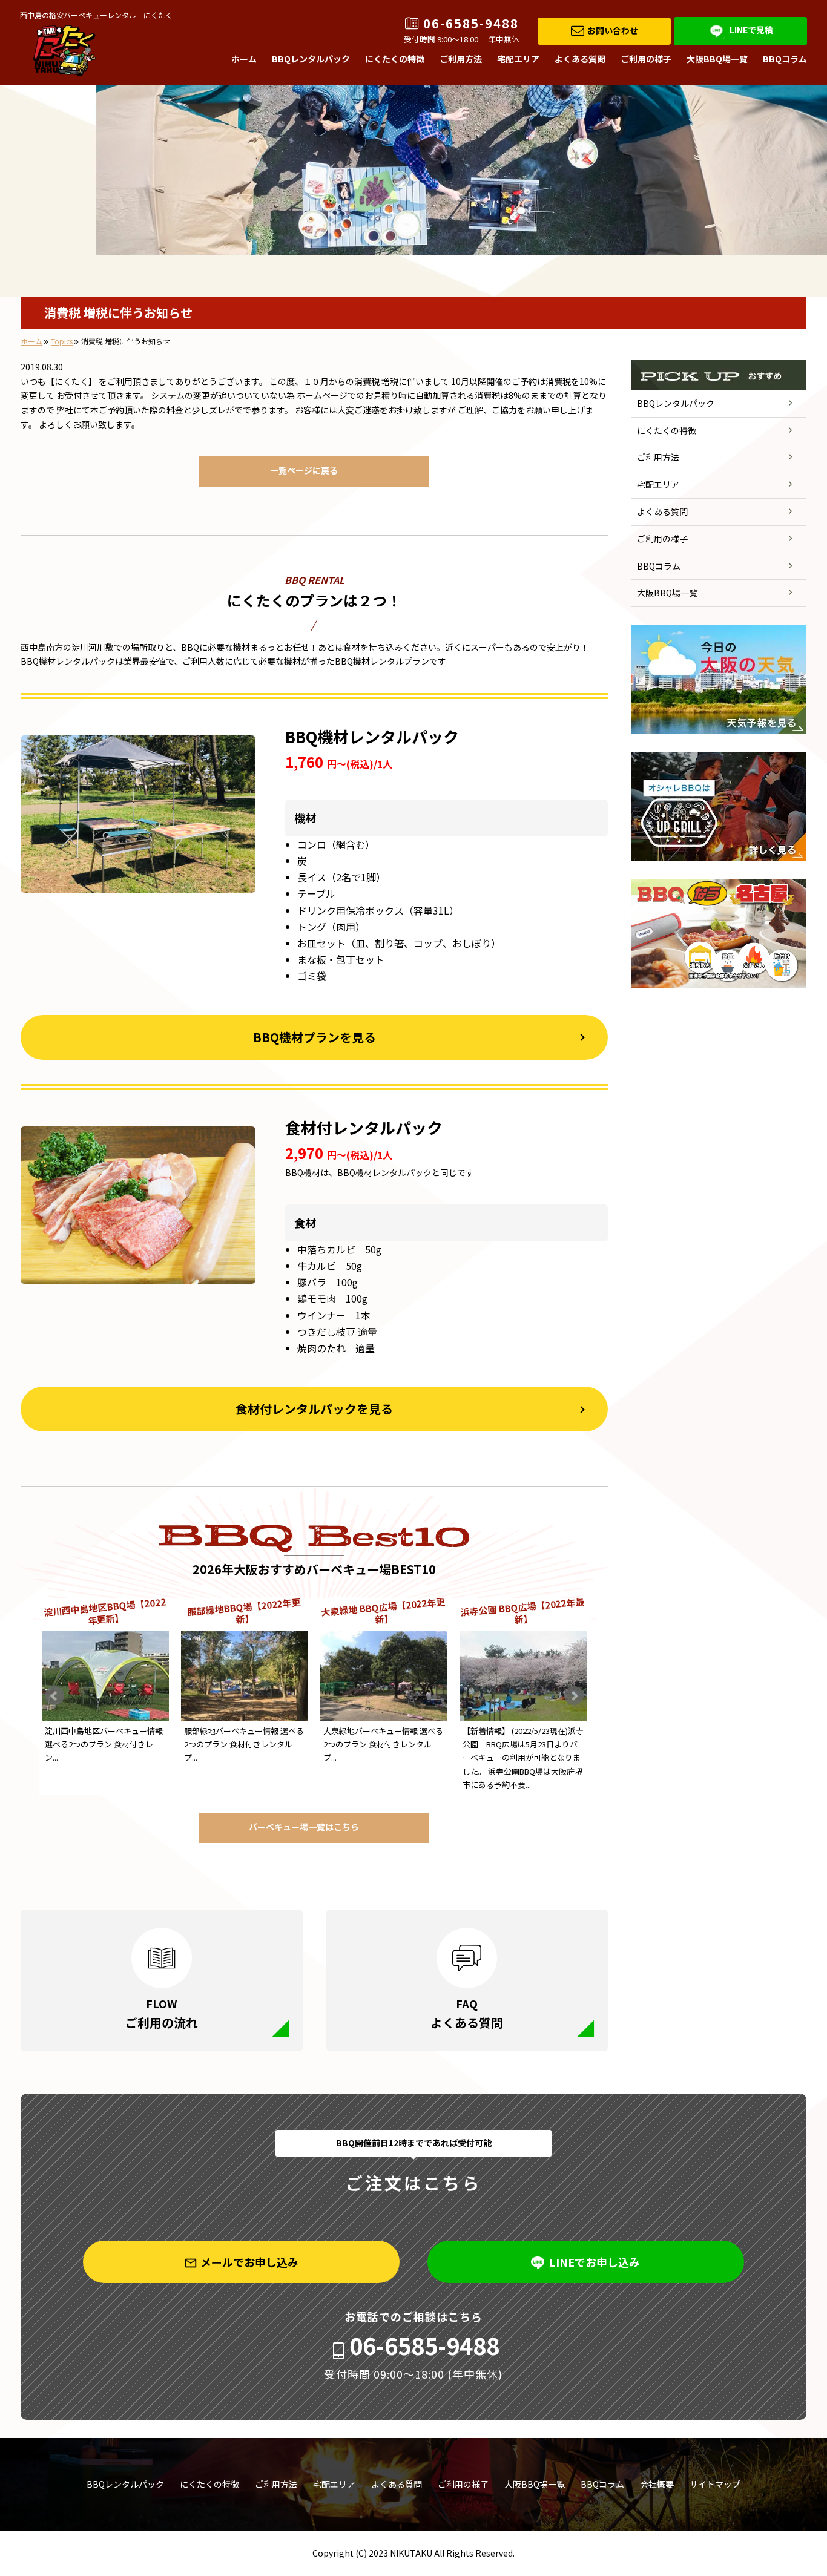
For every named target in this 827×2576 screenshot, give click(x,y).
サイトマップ (715, 2484)
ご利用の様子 (646, 59)
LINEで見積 (751, 30)
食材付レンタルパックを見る (314, 1409)
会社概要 (657, 2484)
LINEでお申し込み (595, 2262)
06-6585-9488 (471, 24)
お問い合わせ (613, 30)
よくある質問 (580, 59)
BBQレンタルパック (311, 59)
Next (574, 1696)
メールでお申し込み (249, 2262)
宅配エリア (518, 59)
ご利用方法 (461, 59)
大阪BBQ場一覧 (717, 59)
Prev (54, 1696)
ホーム (244, 59)
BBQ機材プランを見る (315, 1037)
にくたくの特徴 (395, 59)
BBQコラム (785, 59)
